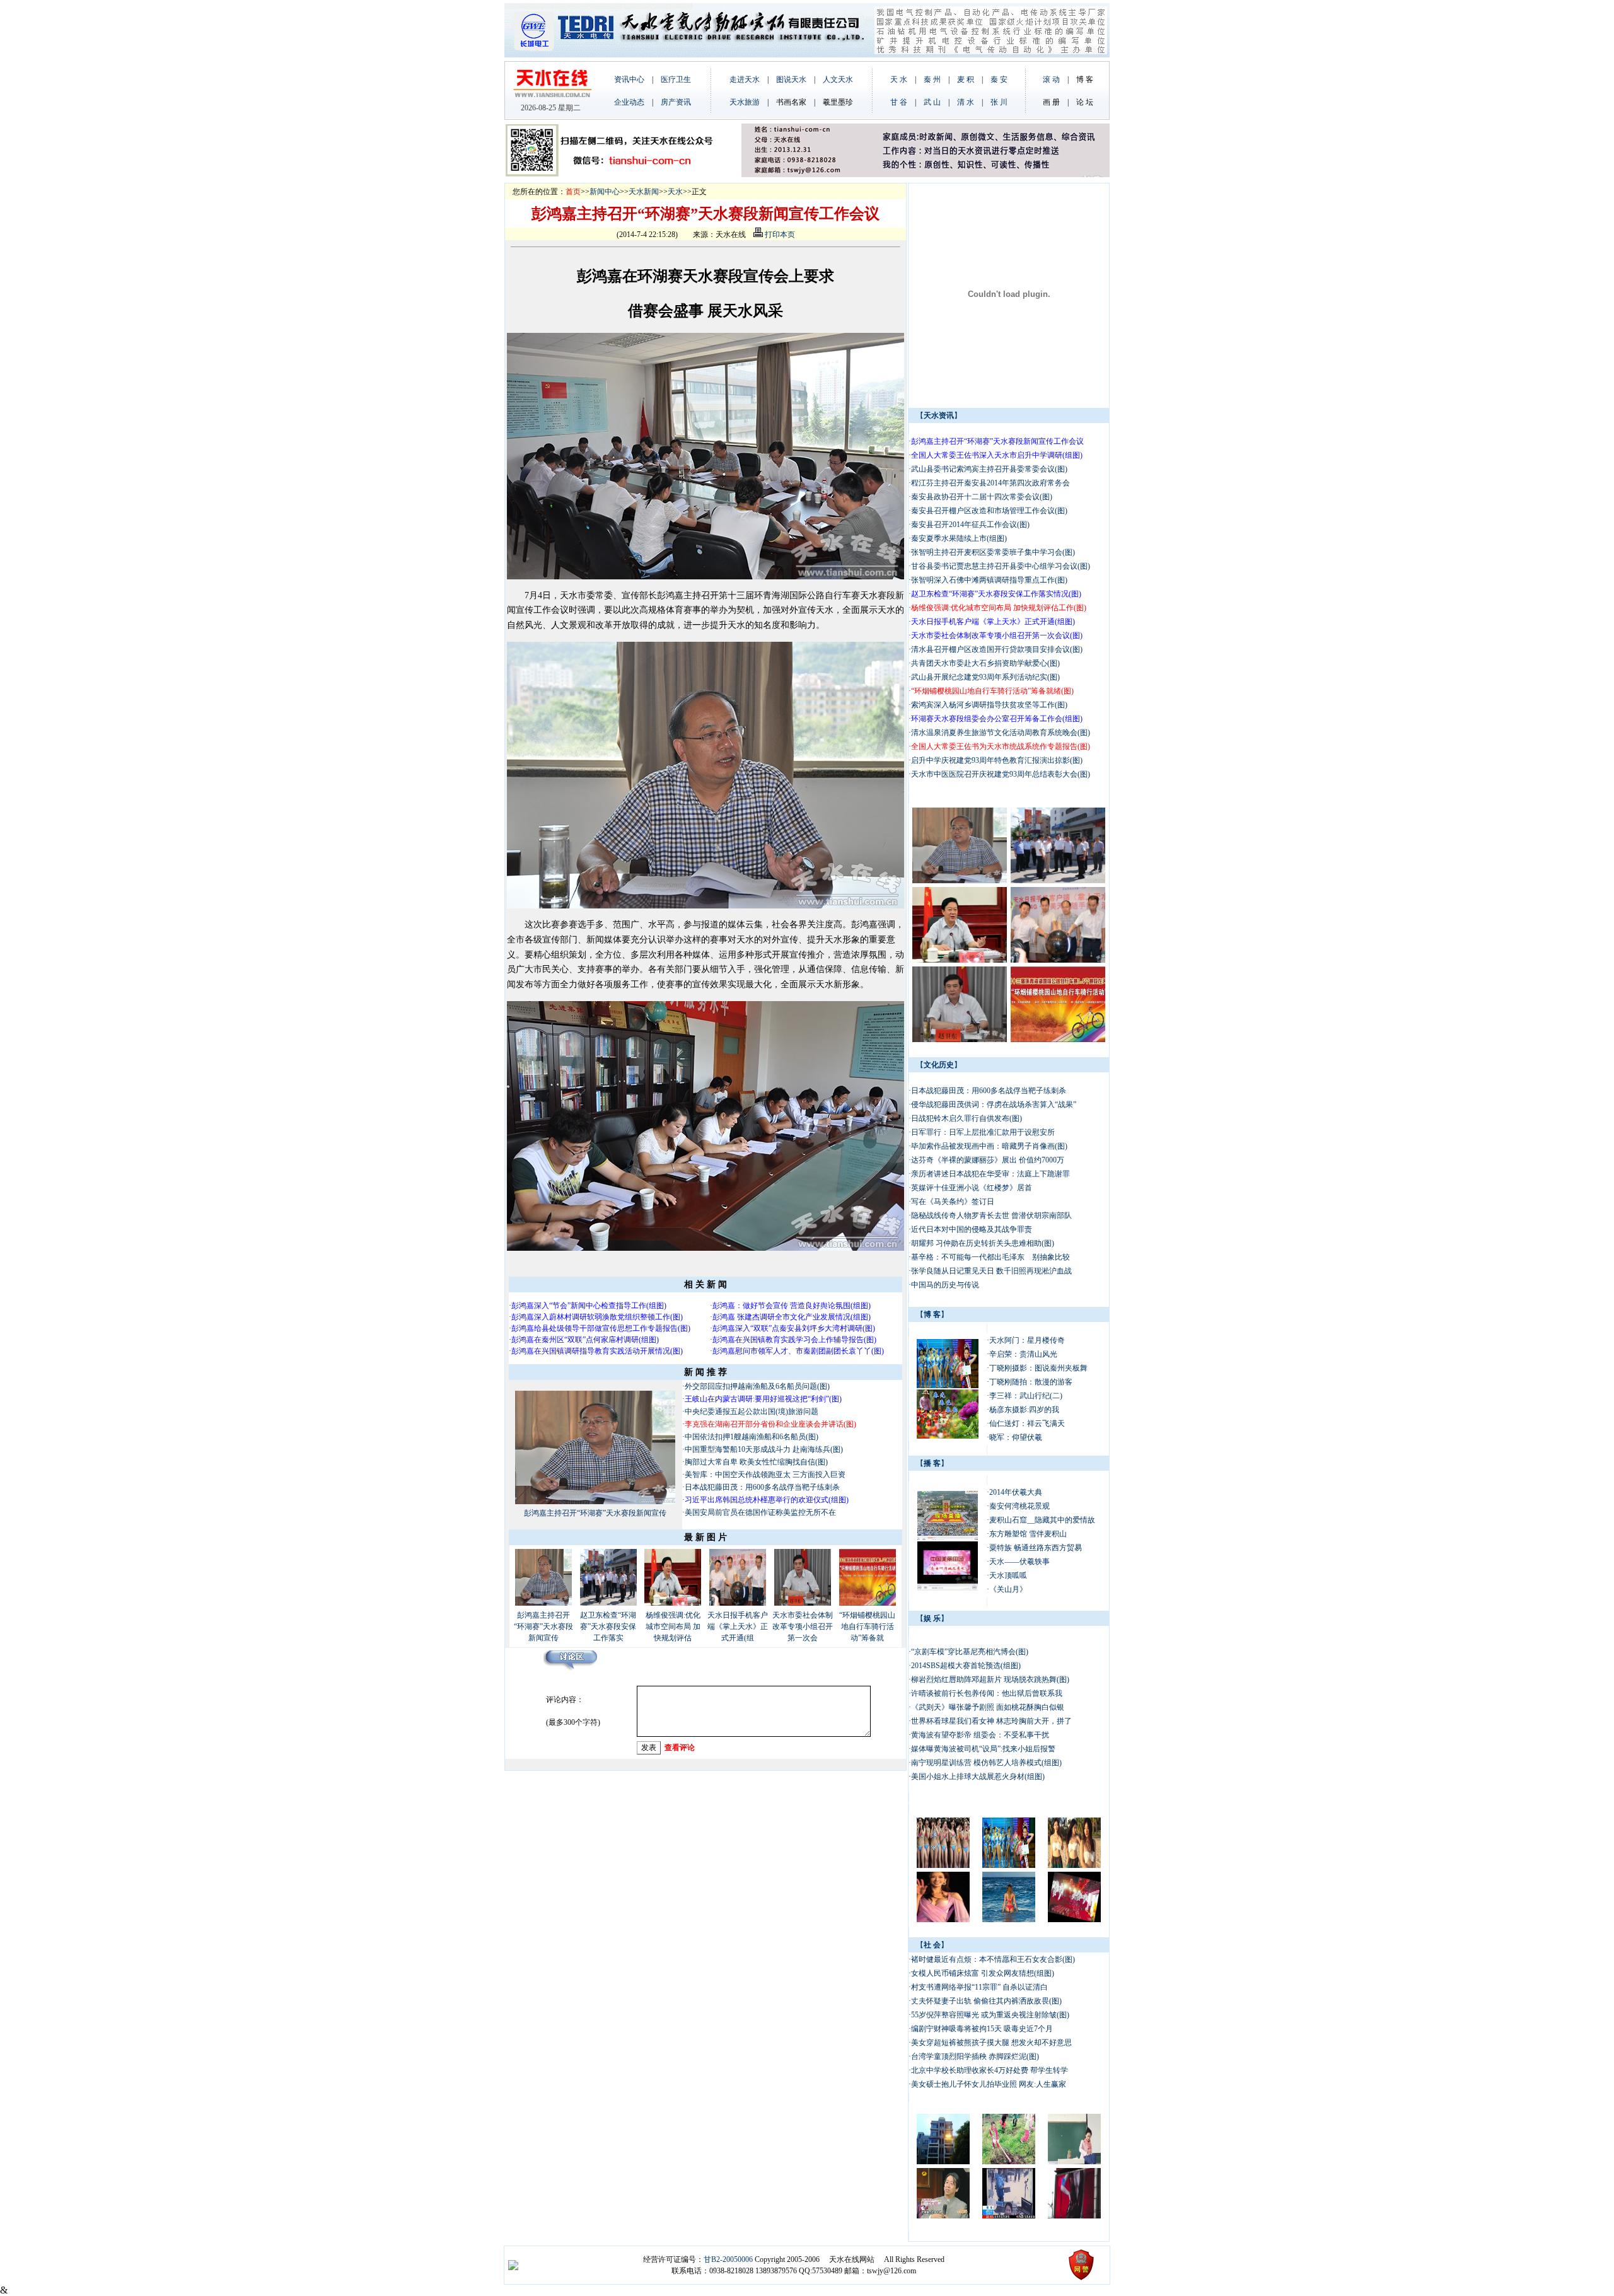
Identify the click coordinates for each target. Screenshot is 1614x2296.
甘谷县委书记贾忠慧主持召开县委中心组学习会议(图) (1001, 566)
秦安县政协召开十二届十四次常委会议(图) (982, 497)
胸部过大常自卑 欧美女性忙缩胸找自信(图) (756, 1462)
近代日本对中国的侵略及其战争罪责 (972, 1229)
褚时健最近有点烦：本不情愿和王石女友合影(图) (993, 1959)
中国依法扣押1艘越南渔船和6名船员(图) (752, 1437)
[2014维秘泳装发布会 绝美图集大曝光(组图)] (1009, 1920)
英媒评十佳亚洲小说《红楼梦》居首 (972, 1188)
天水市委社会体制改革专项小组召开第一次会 (803, 1626)
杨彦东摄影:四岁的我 (1024, 1410)
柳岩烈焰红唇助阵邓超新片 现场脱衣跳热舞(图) (990, 1679)
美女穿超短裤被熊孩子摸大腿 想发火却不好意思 (991, 2043)
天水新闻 (644, 192)
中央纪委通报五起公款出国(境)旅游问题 (752, 1412)
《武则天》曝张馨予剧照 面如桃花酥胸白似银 (988, 1707)
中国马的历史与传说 (945, 1285)
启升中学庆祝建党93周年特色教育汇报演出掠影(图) (997, 760)
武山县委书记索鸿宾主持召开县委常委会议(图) (989, 469)
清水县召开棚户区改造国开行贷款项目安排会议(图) (997, 649)
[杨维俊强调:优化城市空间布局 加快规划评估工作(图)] (673, 1603)
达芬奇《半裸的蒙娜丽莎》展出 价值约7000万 (988, 1160)
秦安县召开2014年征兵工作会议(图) (970, 525)
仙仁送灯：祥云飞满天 (1027, 1423)
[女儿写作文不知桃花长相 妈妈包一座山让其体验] (1009, 2162)
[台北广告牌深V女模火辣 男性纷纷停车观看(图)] (1074, 2216)
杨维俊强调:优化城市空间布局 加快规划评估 (673, 1626)
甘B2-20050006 (728, 2259)
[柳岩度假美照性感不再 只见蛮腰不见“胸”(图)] (1074, 1865)
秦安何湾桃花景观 (1019, 1506)
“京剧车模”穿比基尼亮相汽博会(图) (970, 1652)
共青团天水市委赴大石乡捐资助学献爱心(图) (985, 663)
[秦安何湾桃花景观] (948, 1588)
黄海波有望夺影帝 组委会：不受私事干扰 (980, 1735)
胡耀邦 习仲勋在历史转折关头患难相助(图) (983, 1243)
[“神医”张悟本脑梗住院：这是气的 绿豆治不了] (943, 2216)
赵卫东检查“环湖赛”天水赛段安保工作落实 (608, 1626)
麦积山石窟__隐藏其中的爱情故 (1042, 1520)
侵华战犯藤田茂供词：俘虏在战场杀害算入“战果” (994, 1105)
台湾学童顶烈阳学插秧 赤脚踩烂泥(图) (975, 2056)
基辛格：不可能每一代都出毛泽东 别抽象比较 (990, 1257)
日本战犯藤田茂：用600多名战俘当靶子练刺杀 (762, 1487)
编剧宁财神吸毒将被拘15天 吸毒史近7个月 (982, 2029)
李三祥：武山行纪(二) (1026, 1396)
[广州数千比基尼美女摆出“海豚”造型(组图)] (943, 1865)
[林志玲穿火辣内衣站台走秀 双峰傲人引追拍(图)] (943, 1920)
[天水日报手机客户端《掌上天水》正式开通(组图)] (738, 1603)
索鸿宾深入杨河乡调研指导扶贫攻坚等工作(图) (989, 705)
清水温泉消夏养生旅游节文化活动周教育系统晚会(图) (1001, 733)
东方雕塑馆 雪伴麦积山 (1028, 1534)
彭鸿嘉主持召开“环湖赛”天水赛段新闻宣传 (595, 1513)
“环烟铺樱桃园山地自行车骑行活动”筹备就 (867, 1626)
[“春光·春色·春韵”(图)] (948, 1436)
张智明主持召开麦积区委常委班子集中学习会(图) (993, 552)
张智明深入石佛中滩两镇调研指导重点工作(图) (989, 580)
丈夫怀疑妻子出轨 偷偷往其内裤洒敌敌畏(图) (986, 2001)
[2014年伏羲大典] (948, 1538)
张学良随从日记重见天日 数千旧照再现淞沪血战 (991, 1271)
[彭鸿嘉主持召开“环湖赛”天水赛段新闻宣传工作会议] (595, 1502)
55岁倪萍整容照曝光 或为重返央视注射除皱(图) (990, 2015)
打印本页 (779, 235)
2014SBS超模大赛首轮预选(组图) (966, 1666)
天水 (675, 192)
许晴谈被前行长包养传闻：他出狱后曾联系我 (987, 1693)
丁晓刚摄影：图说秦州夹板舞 (1038, 1368)
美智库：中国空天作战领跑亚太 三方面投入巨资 (765, 1475)
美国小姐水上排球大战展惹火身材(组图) (978, 1777)
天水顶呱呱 (1008, 1575)
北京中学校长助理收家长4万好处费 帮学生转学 (990, 2070)
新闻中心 (605, 192)
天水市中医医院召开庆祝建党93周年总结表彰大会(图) (1001, 774)
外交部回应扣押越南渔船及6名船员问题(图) (757, 1386)
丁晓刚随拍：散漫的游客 (1031, 1382)
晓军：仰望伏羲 (1016, 1437)
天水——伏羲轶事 (1019, 1562)
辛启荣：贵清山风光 (1023, 1354)
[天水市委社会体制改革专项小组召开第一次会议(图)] (803, 1603)
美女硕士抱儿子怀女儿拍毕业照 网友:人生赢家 (989, 2084)
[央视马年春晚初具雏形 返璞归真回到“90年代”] (1074, 1920)
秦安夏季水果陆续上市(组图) (959, 538)
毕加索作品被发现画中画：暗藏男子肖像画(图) (989, 1146)
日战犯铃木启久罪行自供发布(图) (967, 1118)
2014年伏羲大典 (1016, 1492)
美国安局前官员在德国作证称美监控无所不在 (761, 1512)
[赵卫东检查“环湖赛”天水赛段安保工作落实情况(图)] (608, 1603)
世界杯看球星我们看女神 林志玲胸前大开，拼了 (991, 1721)
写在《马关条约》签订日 (954, 1202)
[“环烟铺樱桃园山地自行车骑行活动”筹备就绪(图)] (868, 1603)
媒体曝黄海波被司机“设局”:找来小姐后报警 (983, 1749)
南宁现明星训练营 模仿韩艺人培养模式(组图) (986, 1763)
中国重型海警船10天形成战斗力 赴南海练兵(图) (764, 1449)
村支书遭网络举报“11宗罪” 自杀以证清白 (979, 1987)
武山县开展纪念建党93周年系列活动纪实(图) (985, 677)
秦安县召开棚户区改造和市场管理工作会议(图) (989, 511)
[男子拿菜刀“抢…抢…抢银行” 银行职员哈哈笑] (1009, 2216)
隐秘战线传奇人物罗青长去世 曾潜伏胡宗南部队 (991, 1215)
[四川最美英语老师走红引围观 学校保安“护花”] (1074, 2162)
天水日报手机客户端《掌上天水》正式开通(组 (738, 1626)
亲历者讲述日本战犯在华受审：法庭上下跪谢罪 (990, 1174)
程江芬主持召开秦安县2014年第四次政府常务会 (990, 483)
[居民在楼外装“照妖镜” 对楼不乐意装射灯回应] (943, 2162)
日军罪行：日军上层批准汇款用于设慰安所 (983, 1132)
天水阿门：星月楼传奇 (1027, 1340)
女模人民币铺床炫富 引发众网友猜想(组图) (983, 1973)
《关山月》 (1008, 1589)
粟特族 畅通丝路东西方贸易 (1036, 1548)
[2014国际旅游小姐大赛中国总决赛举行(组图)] (948, 1386)
